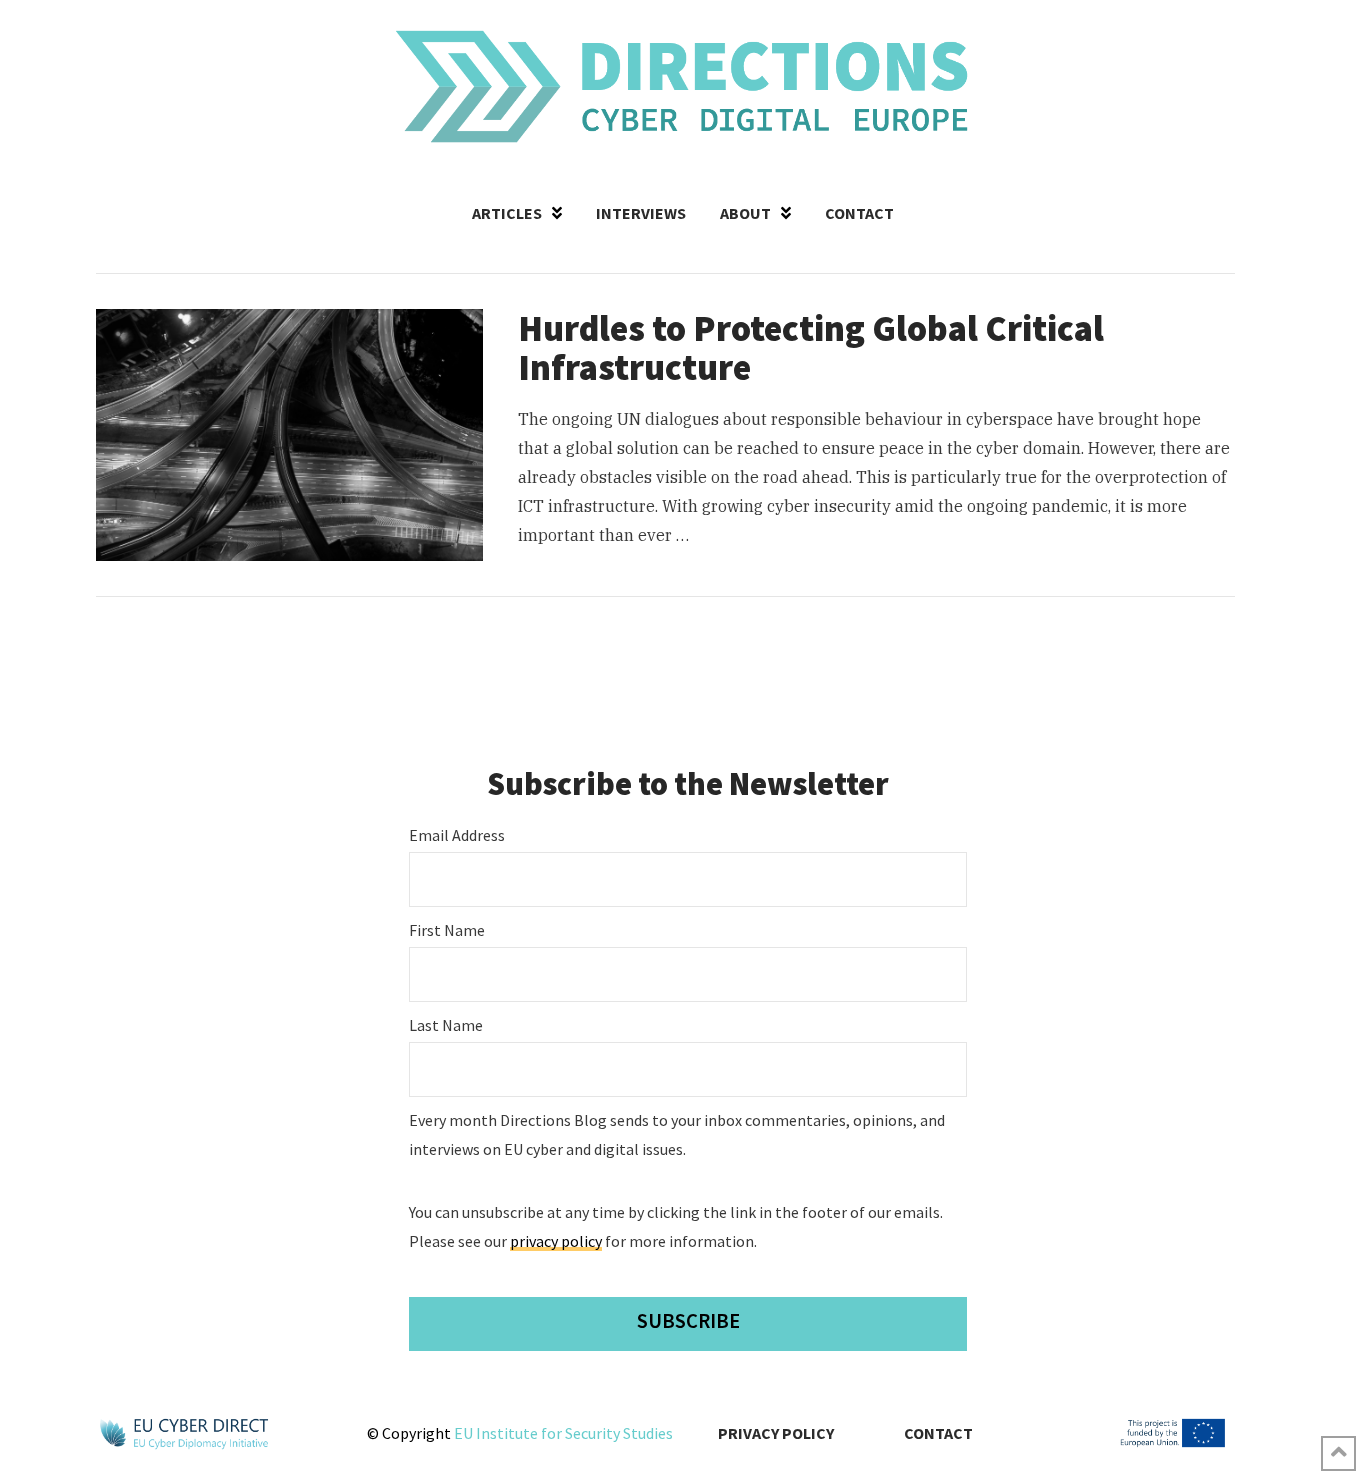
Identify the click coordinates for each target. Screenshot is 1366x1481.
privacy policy (556, 1241)
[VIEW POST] (290, 435)
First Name (447, 930)
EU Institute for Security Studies (563, 1433)
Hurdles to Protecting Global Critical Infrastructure (811, 348)
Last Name (446, 1025)
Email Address (457, 835)
